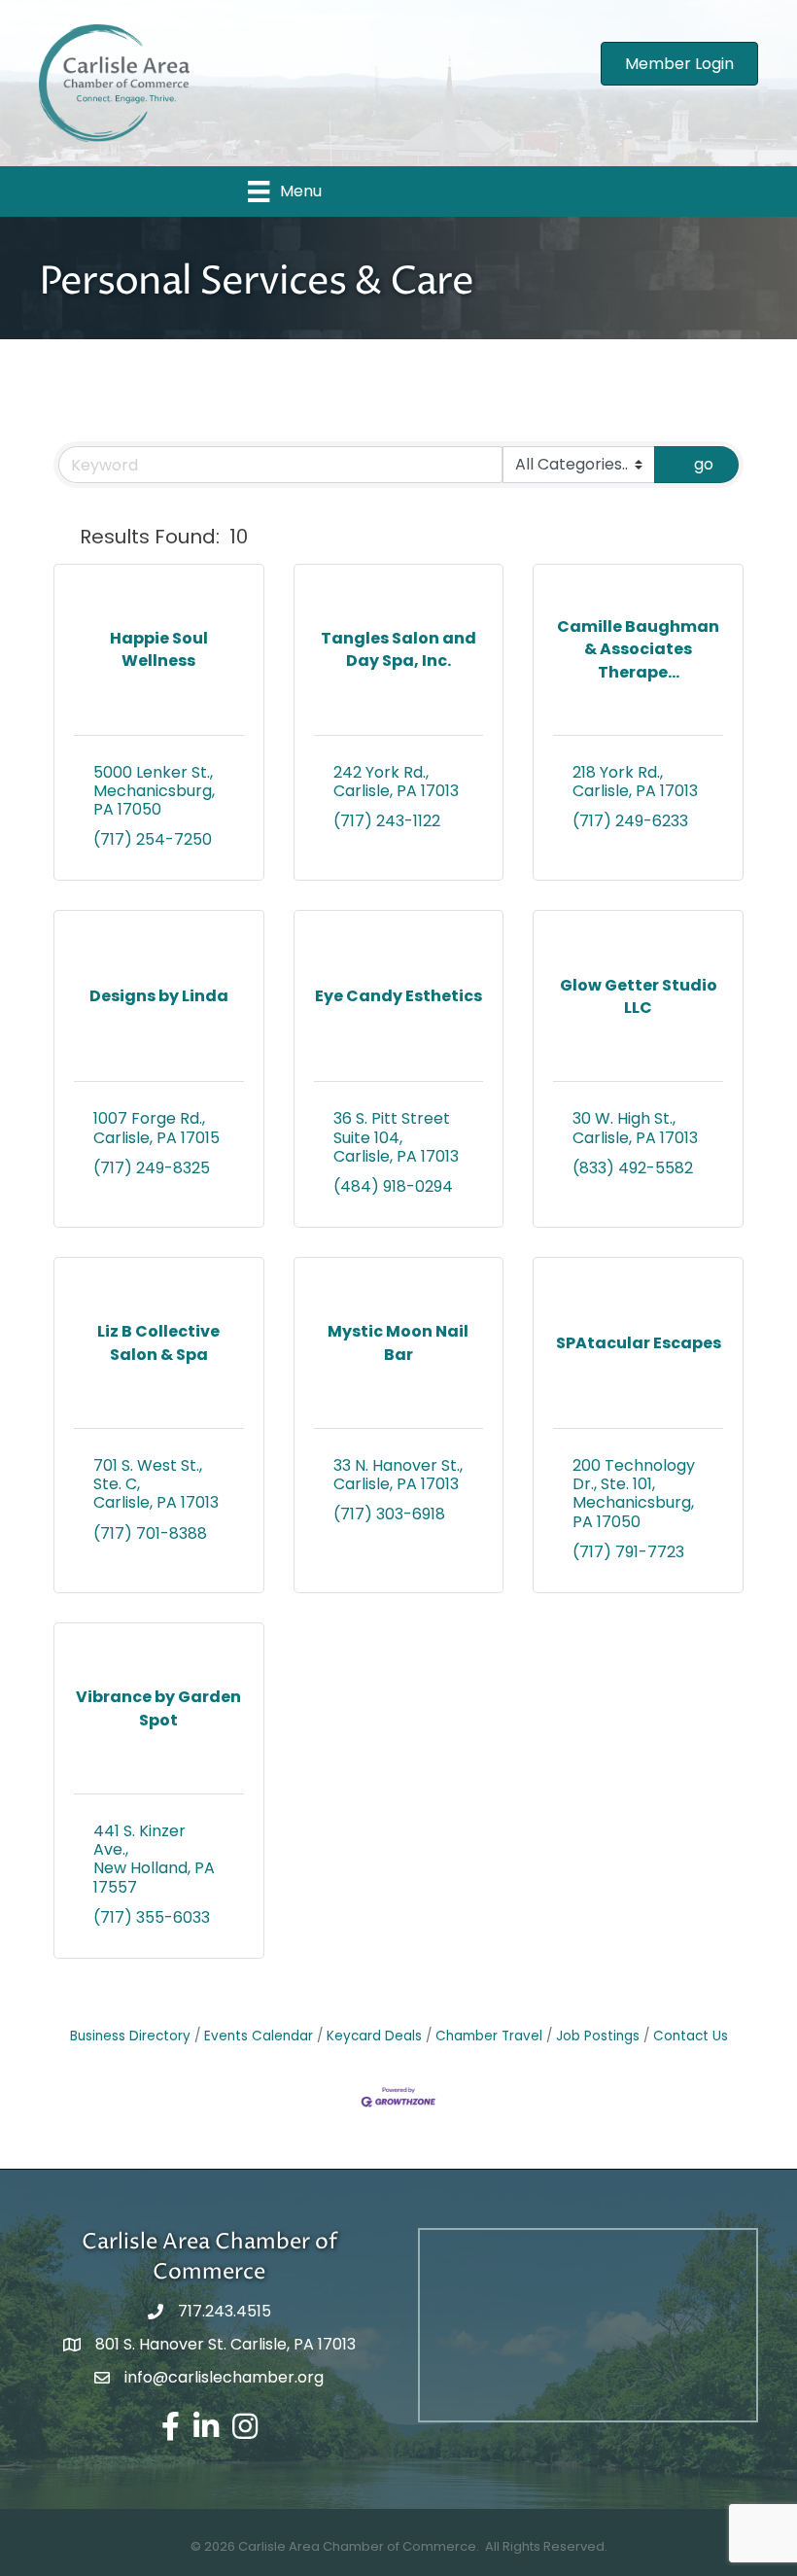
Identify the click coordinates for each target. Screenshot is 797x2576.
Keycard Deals (374, 2036)
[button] (63, 537)
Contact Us (691, 2036)
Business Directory (130, 2036)
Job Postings (598, 2036)
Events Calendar (259, 2036)
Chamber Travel (489, 2036)
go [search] (704, 464)
